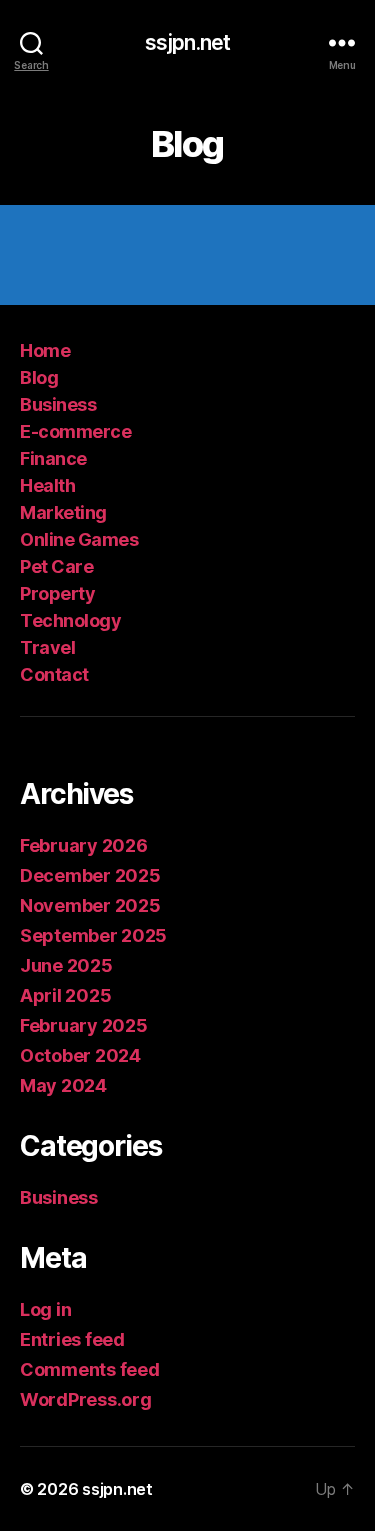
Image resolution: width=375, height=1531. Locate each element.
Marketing (63, 512)
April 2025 (65, 995)
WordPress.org (86, 1399)
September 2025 (93, 935)
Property (57, 593)
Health (47, 485)
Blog (39, 377)
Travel (47, 647)
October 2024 (80, 1055)
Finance (53, 458)
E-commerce (75, 431)
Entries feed (72, 1339)
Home (45, 350)
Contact (54, 674)
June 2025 (66, 965)
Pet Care (56, 566)
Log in (45, 1309)
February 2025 (84, 1025)
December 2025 (90, 875)
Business (58, 404)
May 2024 (63, 1085)
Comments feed (90, 1369)
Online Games (79, 539)
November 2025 (90, 905)
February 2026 (84, 845)
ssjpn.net (187, 42)
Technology (70, 620)
